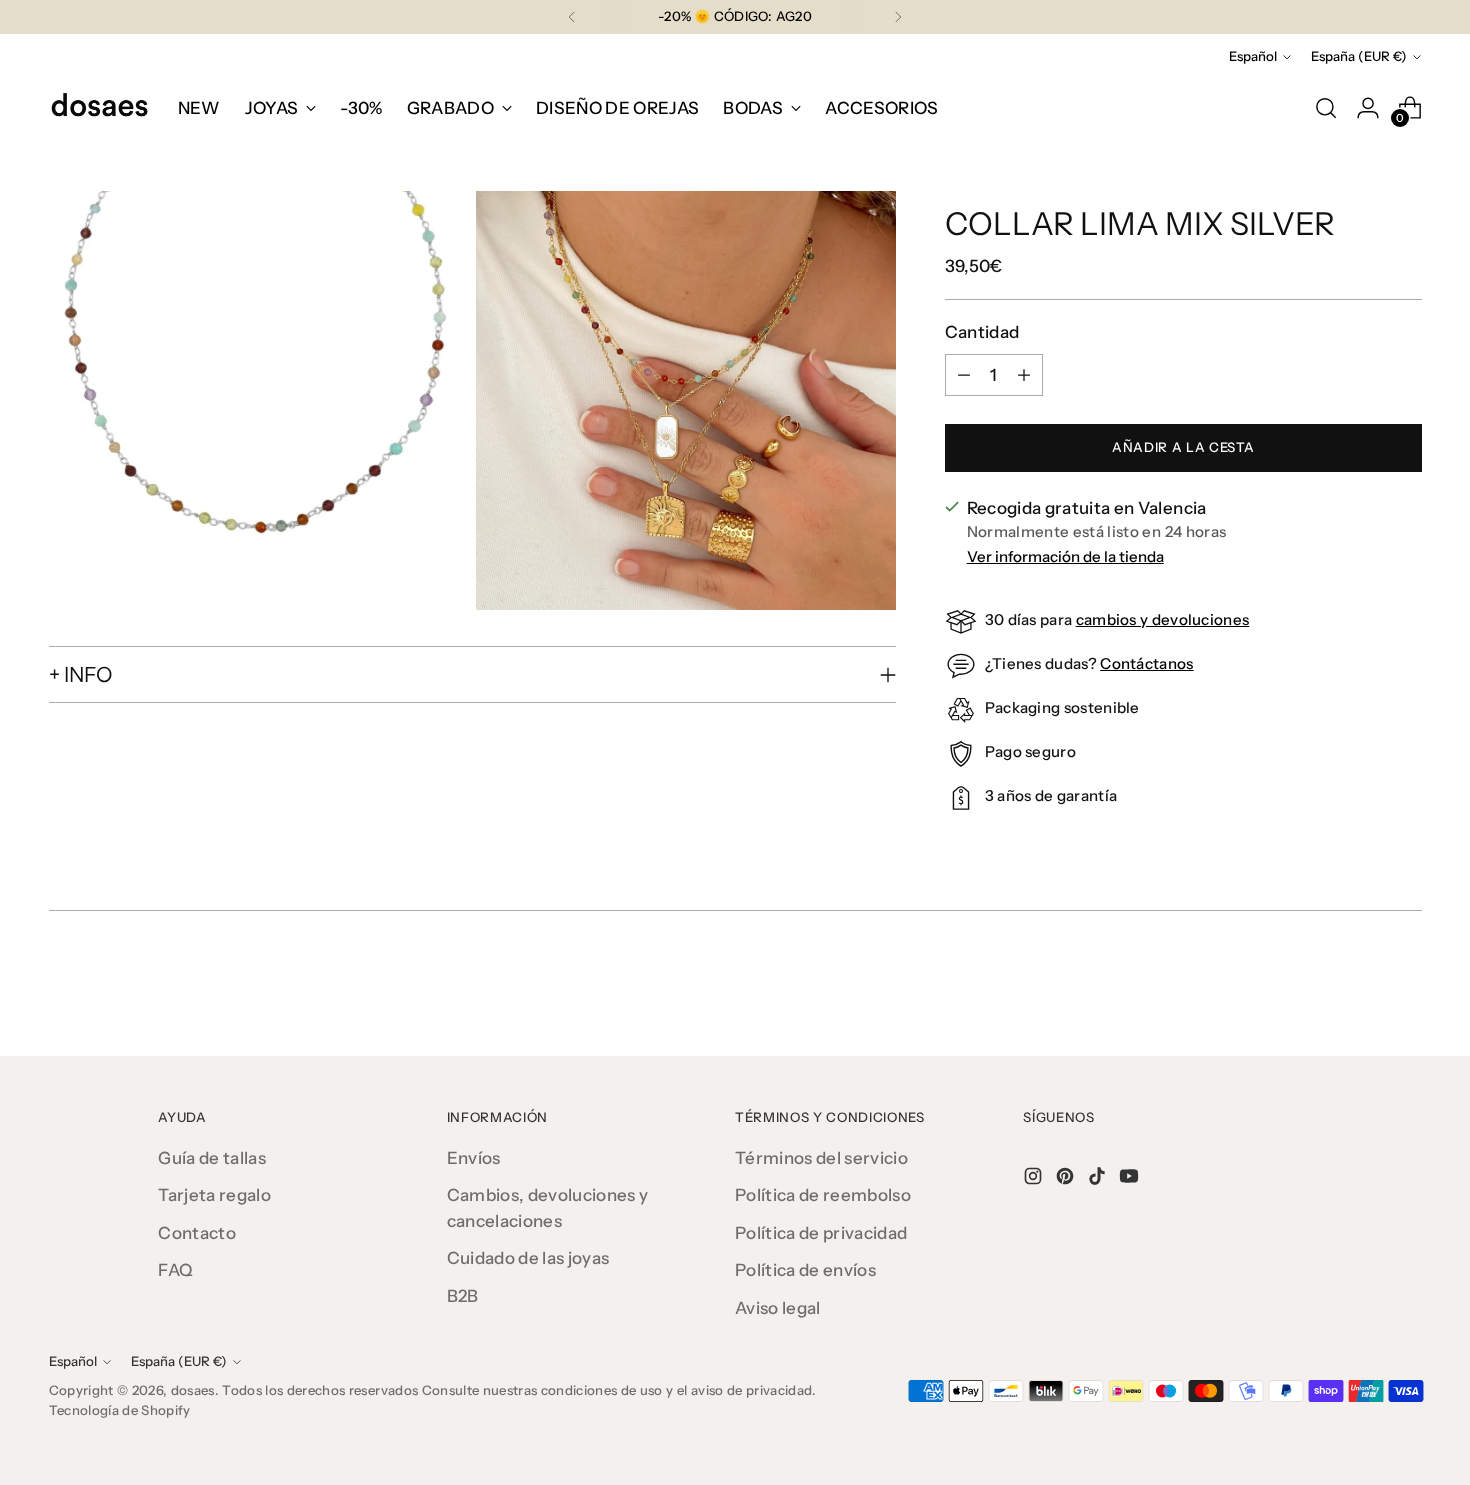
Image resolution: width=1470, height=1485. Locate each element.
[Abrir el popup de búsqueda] (1326, 108)
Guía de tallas (212, 1158)
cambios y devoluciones (1163, 619)
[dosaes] (99, 108)
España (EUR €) (1359, 56)
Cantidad (982, 332)
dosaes (193, 1390)
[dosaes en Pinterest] (1067, 1180)
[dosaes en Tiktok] (1099, 1180)
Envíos (474, 1158)
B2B (463, 1296)
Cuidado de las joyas (528, 1258)
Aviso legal (778, 1308)
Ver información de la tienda (1065, 556)
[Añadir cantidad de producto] (1024, 375)
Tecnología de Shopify (120, 1410)
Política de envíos (805, 1270)
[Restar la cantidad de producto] (964, 375)
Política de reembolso (823, 1195)
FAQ (175, 1270)
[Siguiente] (898, 17)
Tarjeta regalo (214, 1195)
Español (1253, 56)
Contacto (197, 1233)
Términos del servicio (821, 1158)
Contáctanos (1146, 663)
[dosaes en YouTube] (1131, 1180)
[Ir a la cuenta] (1368, 108)
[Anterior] (572, 17)
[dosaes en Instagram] (1035, 1180)
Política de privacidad (821, 1233)
